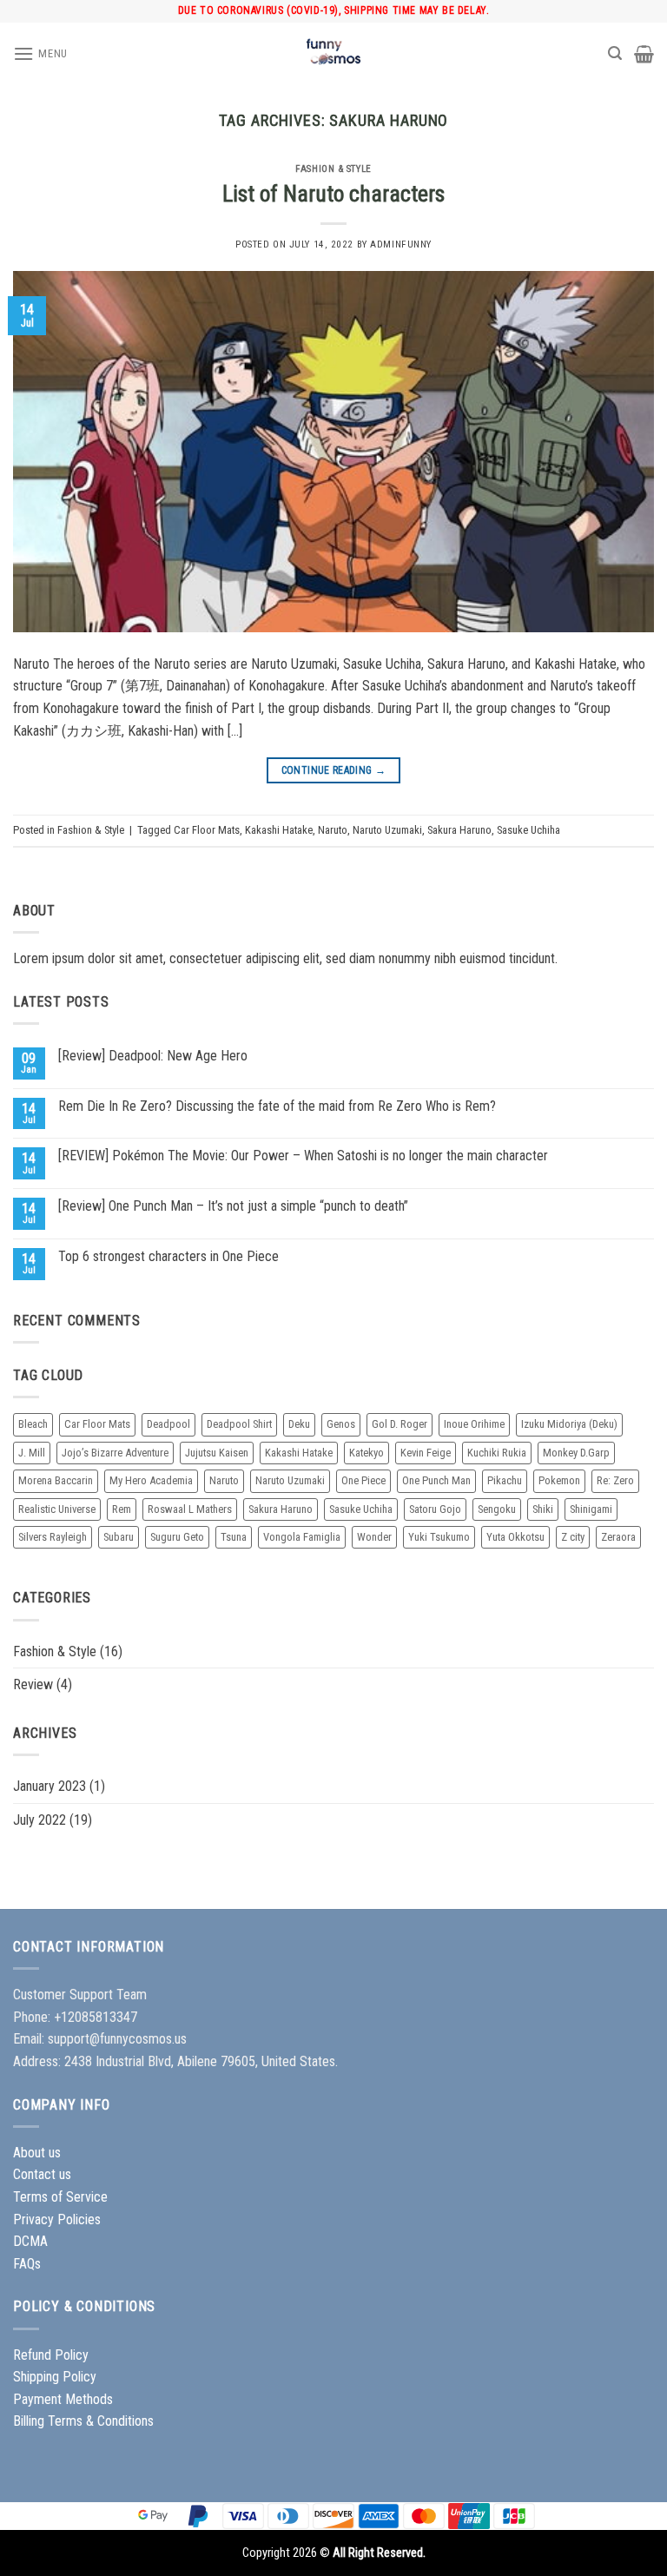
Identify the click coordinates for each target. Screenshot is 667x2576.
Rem (122, 1509)
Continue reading (334, 770)
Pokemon (559, 1480)
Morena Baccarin (56, 1480)
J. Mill (32, 1453)
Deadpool (168, 1424)
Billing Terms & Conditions (83, 2421)
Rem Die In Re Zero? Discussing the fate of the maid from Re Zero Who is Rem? (277, 1106)
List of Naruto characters (333, 194)
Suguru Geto (177, 1537)
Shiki (543, 1509)
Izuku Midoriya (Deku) (569, 1424)
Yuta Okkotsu (515, 1537)
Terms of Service (60, 2197)
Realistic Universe (57, 1509)
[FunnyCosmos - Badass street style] (333, 54)
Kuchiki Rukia (497, 1453)
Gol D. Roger (400, 1424)
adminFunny (401, 244)
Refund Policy (51, 2355)
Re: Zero (615, 1480)
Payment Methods (63, 2399)
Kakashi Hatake (279, 830)
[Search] (615, 53)
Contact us (42, 2174)
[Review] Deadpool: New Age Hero (153, 1056)
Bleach (33, 1424)
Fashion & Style (333, 169)
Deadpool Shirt (239, 1424)
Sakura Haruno (459, 830)
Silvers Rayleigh (53, 1537)
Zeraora (618, 1537)
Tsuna (234, 1537)
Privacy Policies (57, 2219)
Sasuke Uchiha (528, 830)
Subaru (119, 1537)
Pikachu (505, 1480)
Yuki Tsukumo (439, 1537)
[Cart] (644, 54)
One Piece (363, 1480)
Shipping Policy (55, 2377)
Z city (573, 1537)
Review (33, 1684)
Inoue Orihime (474, 1424)
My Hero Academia (151, 1480)
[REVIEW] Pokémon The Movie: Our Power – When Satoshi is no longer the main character (303, 1156)
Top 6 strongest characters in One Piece (168, 1256)
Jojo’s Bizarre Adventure (115, 1453)
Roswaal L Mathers (190, 1509)
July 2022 (40, 1820)
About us (37, 2153)
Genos (341, 1424)
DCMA (30, 2241)
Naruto (333, 830)
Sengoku (497, 1509)
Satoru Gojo (435, 1509)
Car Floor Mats (207, 830)
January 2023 (50, 1786)
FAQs (27, 2264)
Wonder (374, 1537)
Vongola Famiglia (302, 1537)
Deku (299, 1424)
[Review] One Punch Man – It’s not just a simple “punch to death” (233, 1206)
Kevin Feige (426, 1453)
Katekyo (367, 1453)
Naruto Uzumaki (387, 830)
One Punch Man (436, 1480)
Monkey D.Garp (576, 1453)
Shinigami (591, 1509)
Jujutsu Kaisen (217, 1453)
